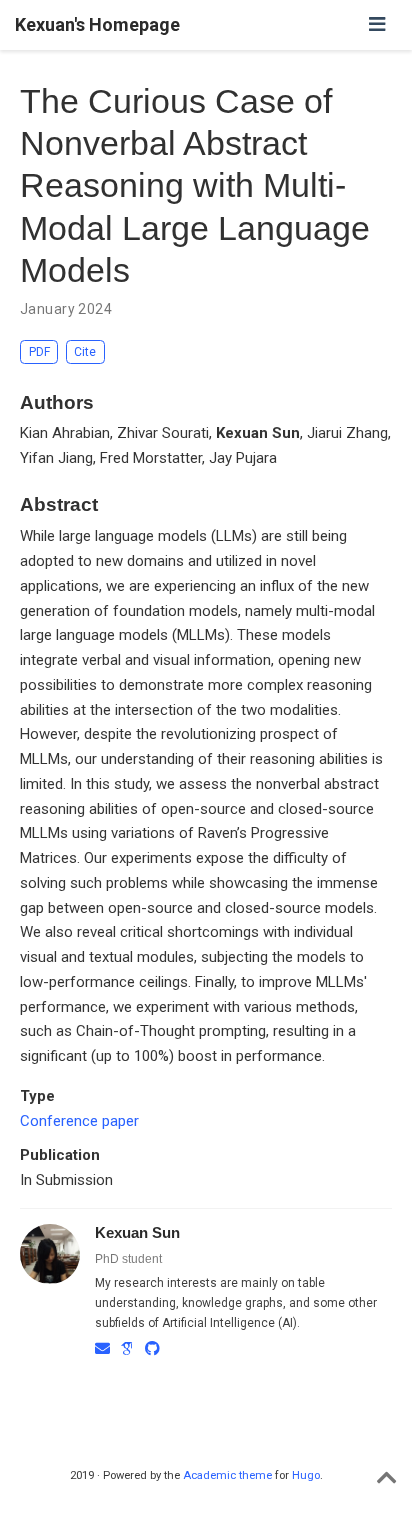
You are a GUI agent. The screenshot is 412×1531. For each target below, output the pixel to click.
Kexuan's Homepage (97, 24)
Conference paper (79, 1121)
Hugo (306, 1475)
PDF (39, 352)
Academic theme (227, 1475)
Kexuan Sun (137, 1232)
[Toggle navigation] (377, 24)
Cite (85, 352)
